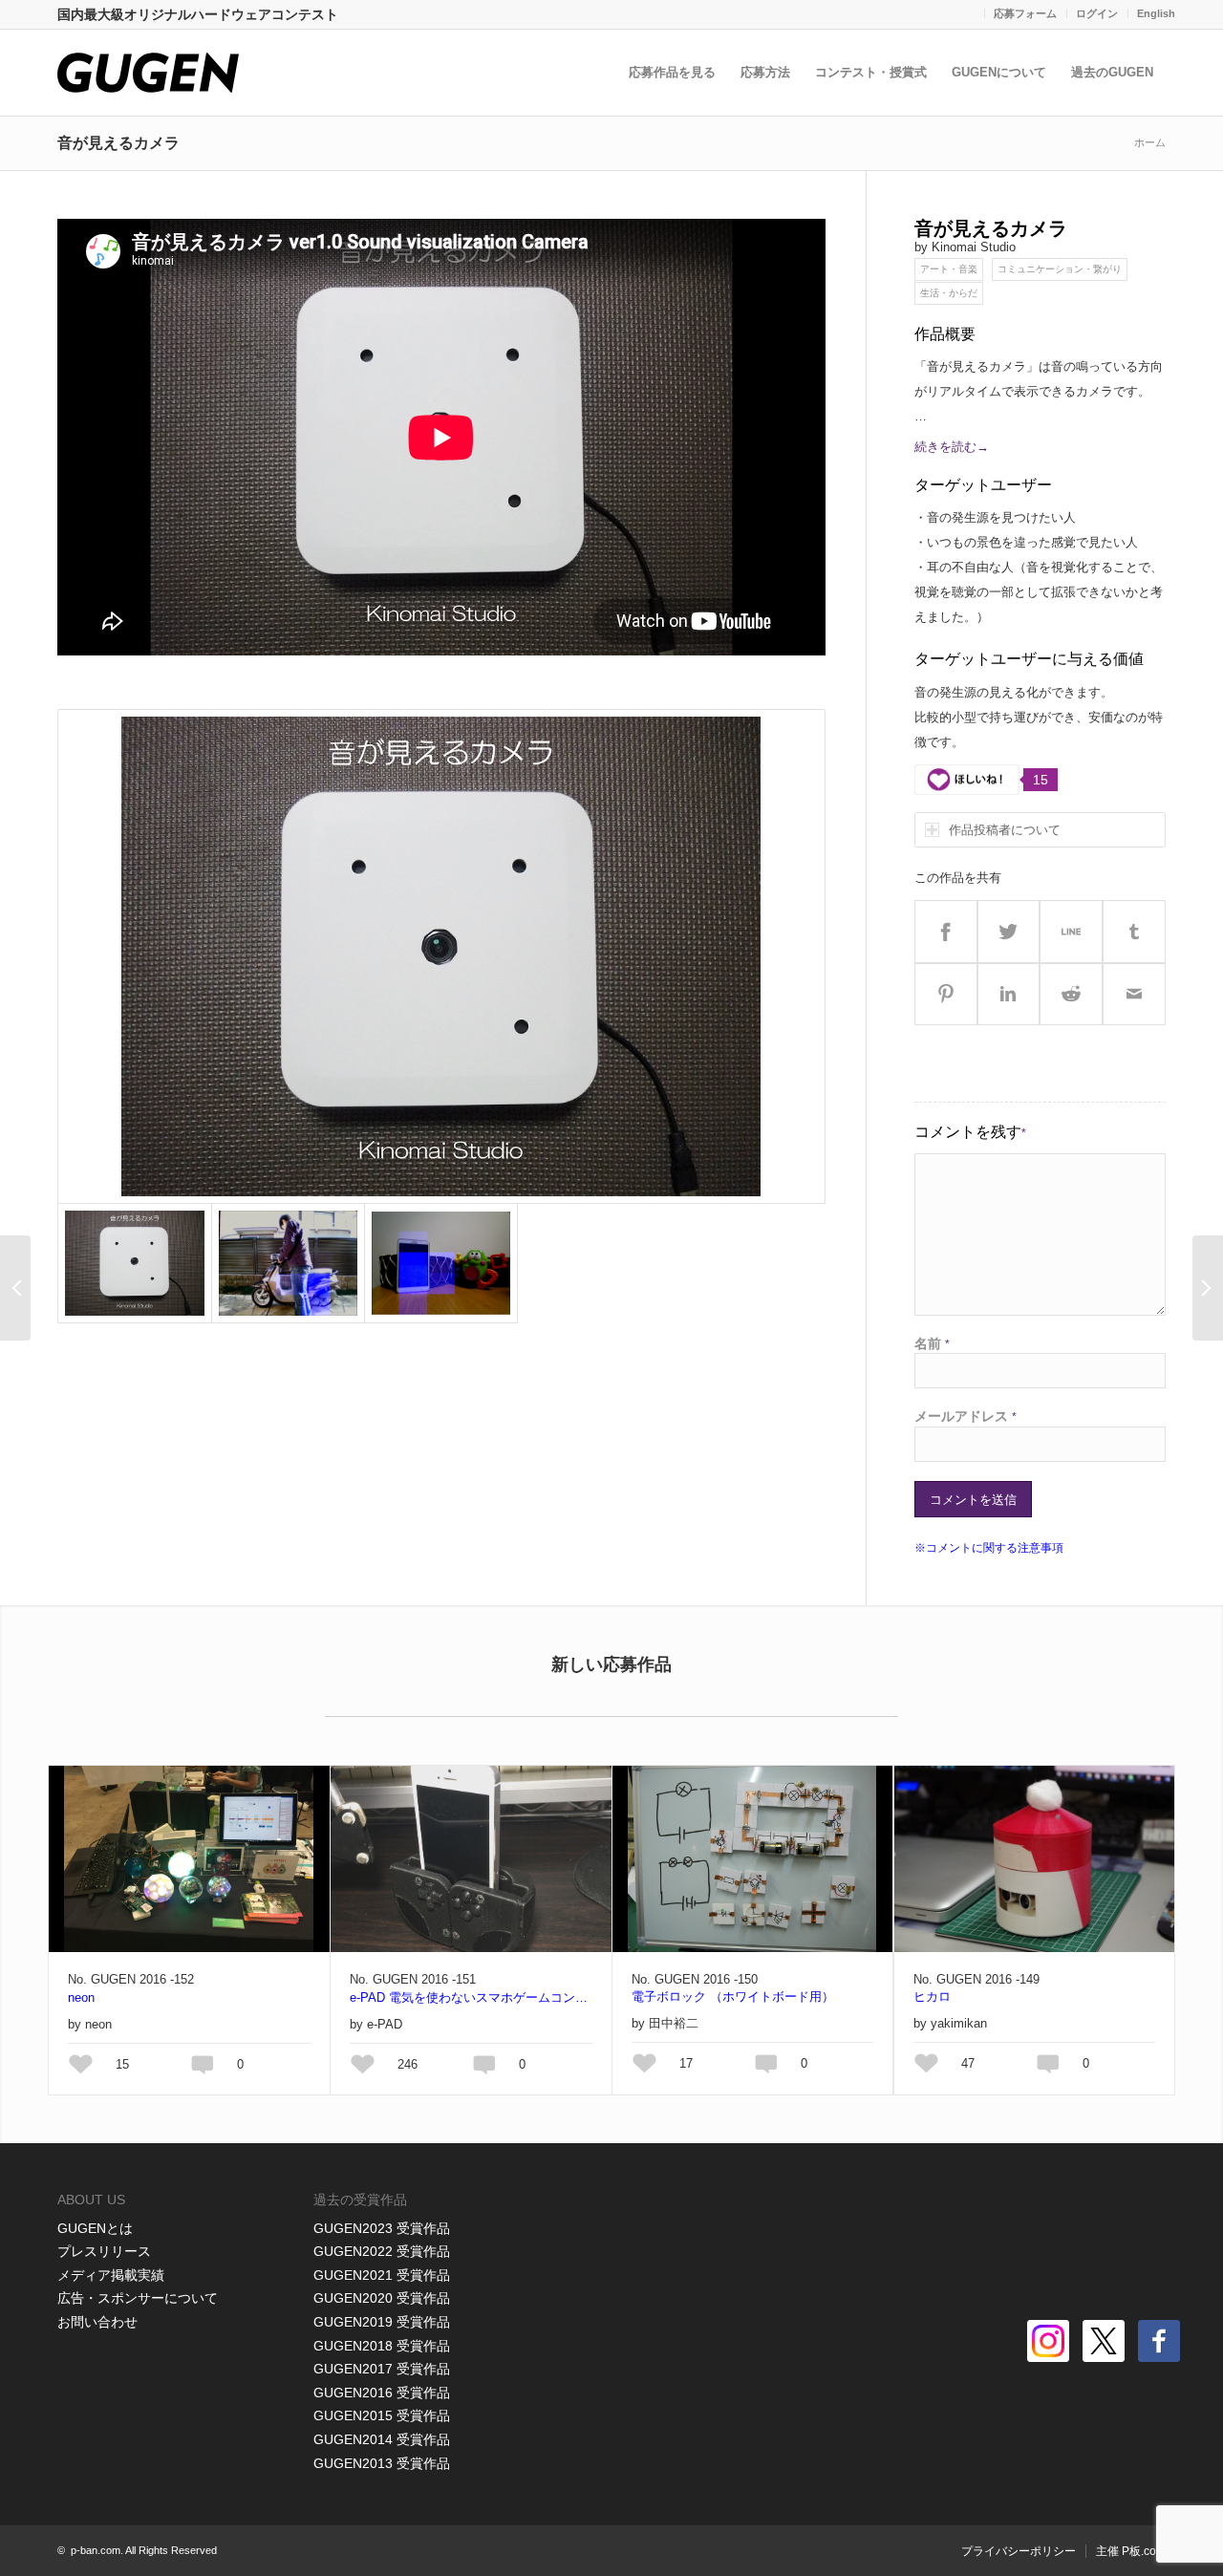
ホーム (1150, 142)
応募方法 (765, 72)
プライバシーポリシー (1019, 2551)
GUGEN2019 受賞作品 (382, 2322)
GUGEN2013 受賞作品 (382, 2463)
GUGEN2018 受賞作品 (382, 2346)
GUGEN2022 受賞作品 (382, 2251)
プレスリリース (104, 2251)
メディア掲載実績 (111, 2275)
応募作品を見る (672, 72)
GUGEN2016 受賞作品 (382, 2393)
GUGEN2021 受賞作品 (382, 2275)
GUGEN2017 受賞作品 (382, 2369)
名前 (932, 1343)
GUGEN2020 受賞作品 (382, 2298)
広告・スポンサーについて (138, 2298)
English (1156, 13)
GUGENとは (95, 2228)
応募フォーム (1025, 13)
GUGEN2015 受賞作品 (382, 2415)
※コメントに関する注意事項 (989, 1548)
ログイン (1097, 13)
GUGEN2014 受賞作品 (382, 2439)
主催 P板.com (1131, 2551)
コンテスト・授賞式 (871, 72)
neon (81, 1997)
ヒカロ (932, 1996)
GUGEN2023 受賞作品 (382, 2228)
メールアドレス (966, 1416)
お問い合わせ (97, 2322)
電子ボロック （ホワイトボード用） (733, 1996)
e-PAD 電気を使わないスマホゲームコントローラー (471, 1997)
